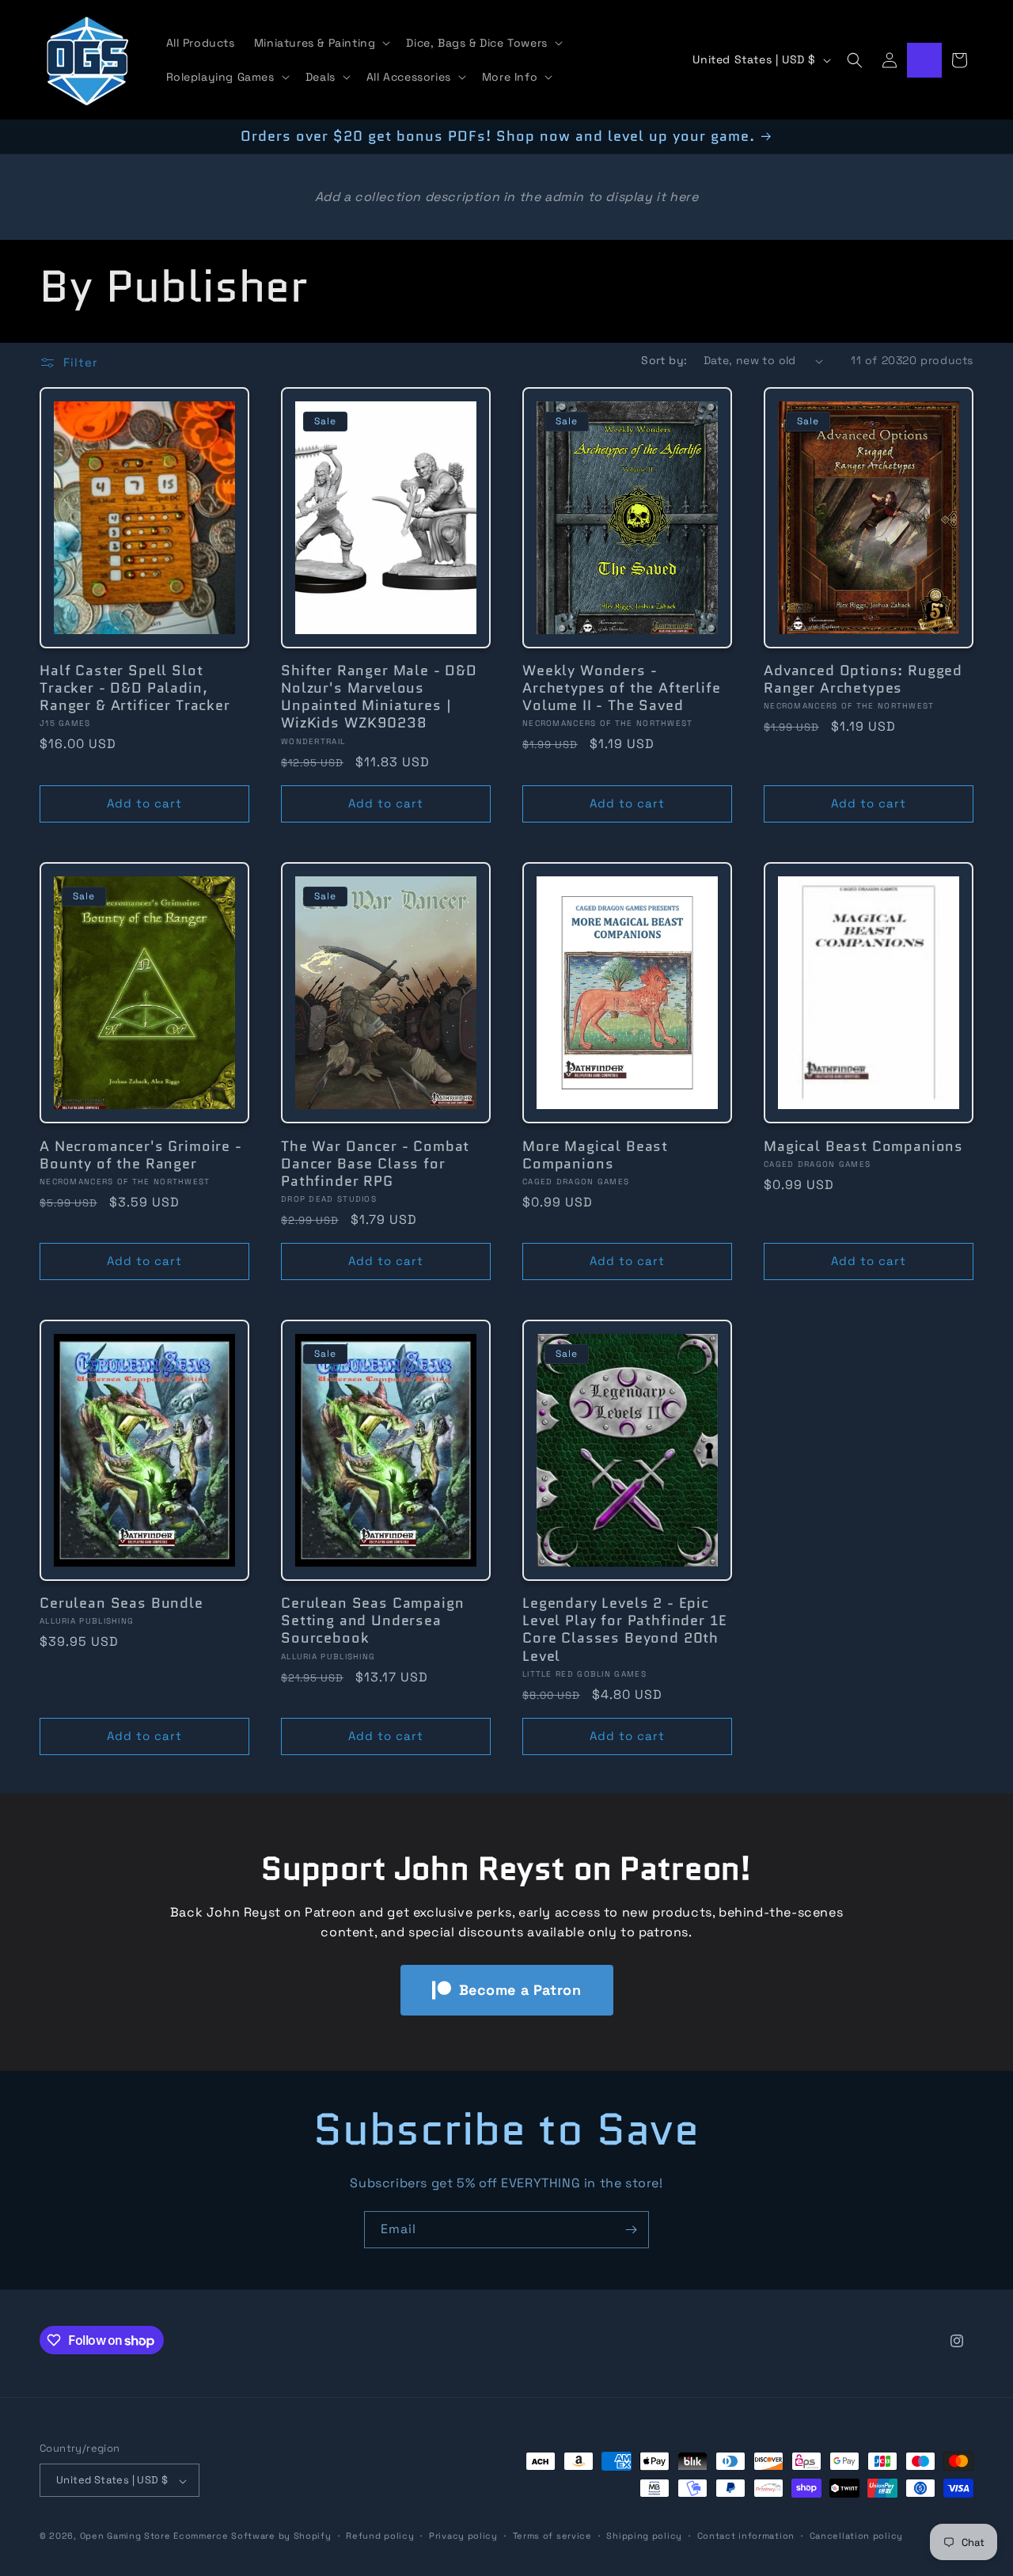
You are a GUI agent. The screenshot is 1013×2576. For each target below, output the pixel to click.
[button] (321, 43)
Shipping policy (644, 2536)
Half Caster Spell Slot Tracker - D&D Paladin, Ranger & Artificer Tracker (135, 689)
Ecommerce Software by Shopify (252, 2536)
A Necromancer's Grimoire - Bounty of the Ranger (141, 1154)
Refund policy (380, 2536)
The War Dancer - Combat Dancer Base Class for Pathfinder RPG (375, 1163)
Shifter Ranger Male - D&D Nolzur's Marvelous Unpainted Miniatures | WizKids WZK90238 (379, 697)
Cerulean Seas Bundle (121, 1603)
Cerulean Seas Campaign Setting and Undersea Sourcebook (372, 1620)
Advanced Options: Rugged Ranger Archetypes (863, 680)
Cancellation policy (856, 2536)
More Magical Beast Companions (595, 1154)
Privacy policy (463, 2536)
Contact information (746, 2536)
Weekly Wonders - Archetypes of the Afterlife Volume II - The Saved (622, 689)
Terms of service (552, 2536)
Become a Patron (520, 1990)
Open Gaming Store (125, 2536)
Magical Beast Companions (863, 1146)
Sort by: (664, 360)
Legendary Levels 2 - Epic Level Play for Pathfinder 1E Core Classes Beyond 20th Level (625, 1629)
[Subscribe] (631, 2230)
